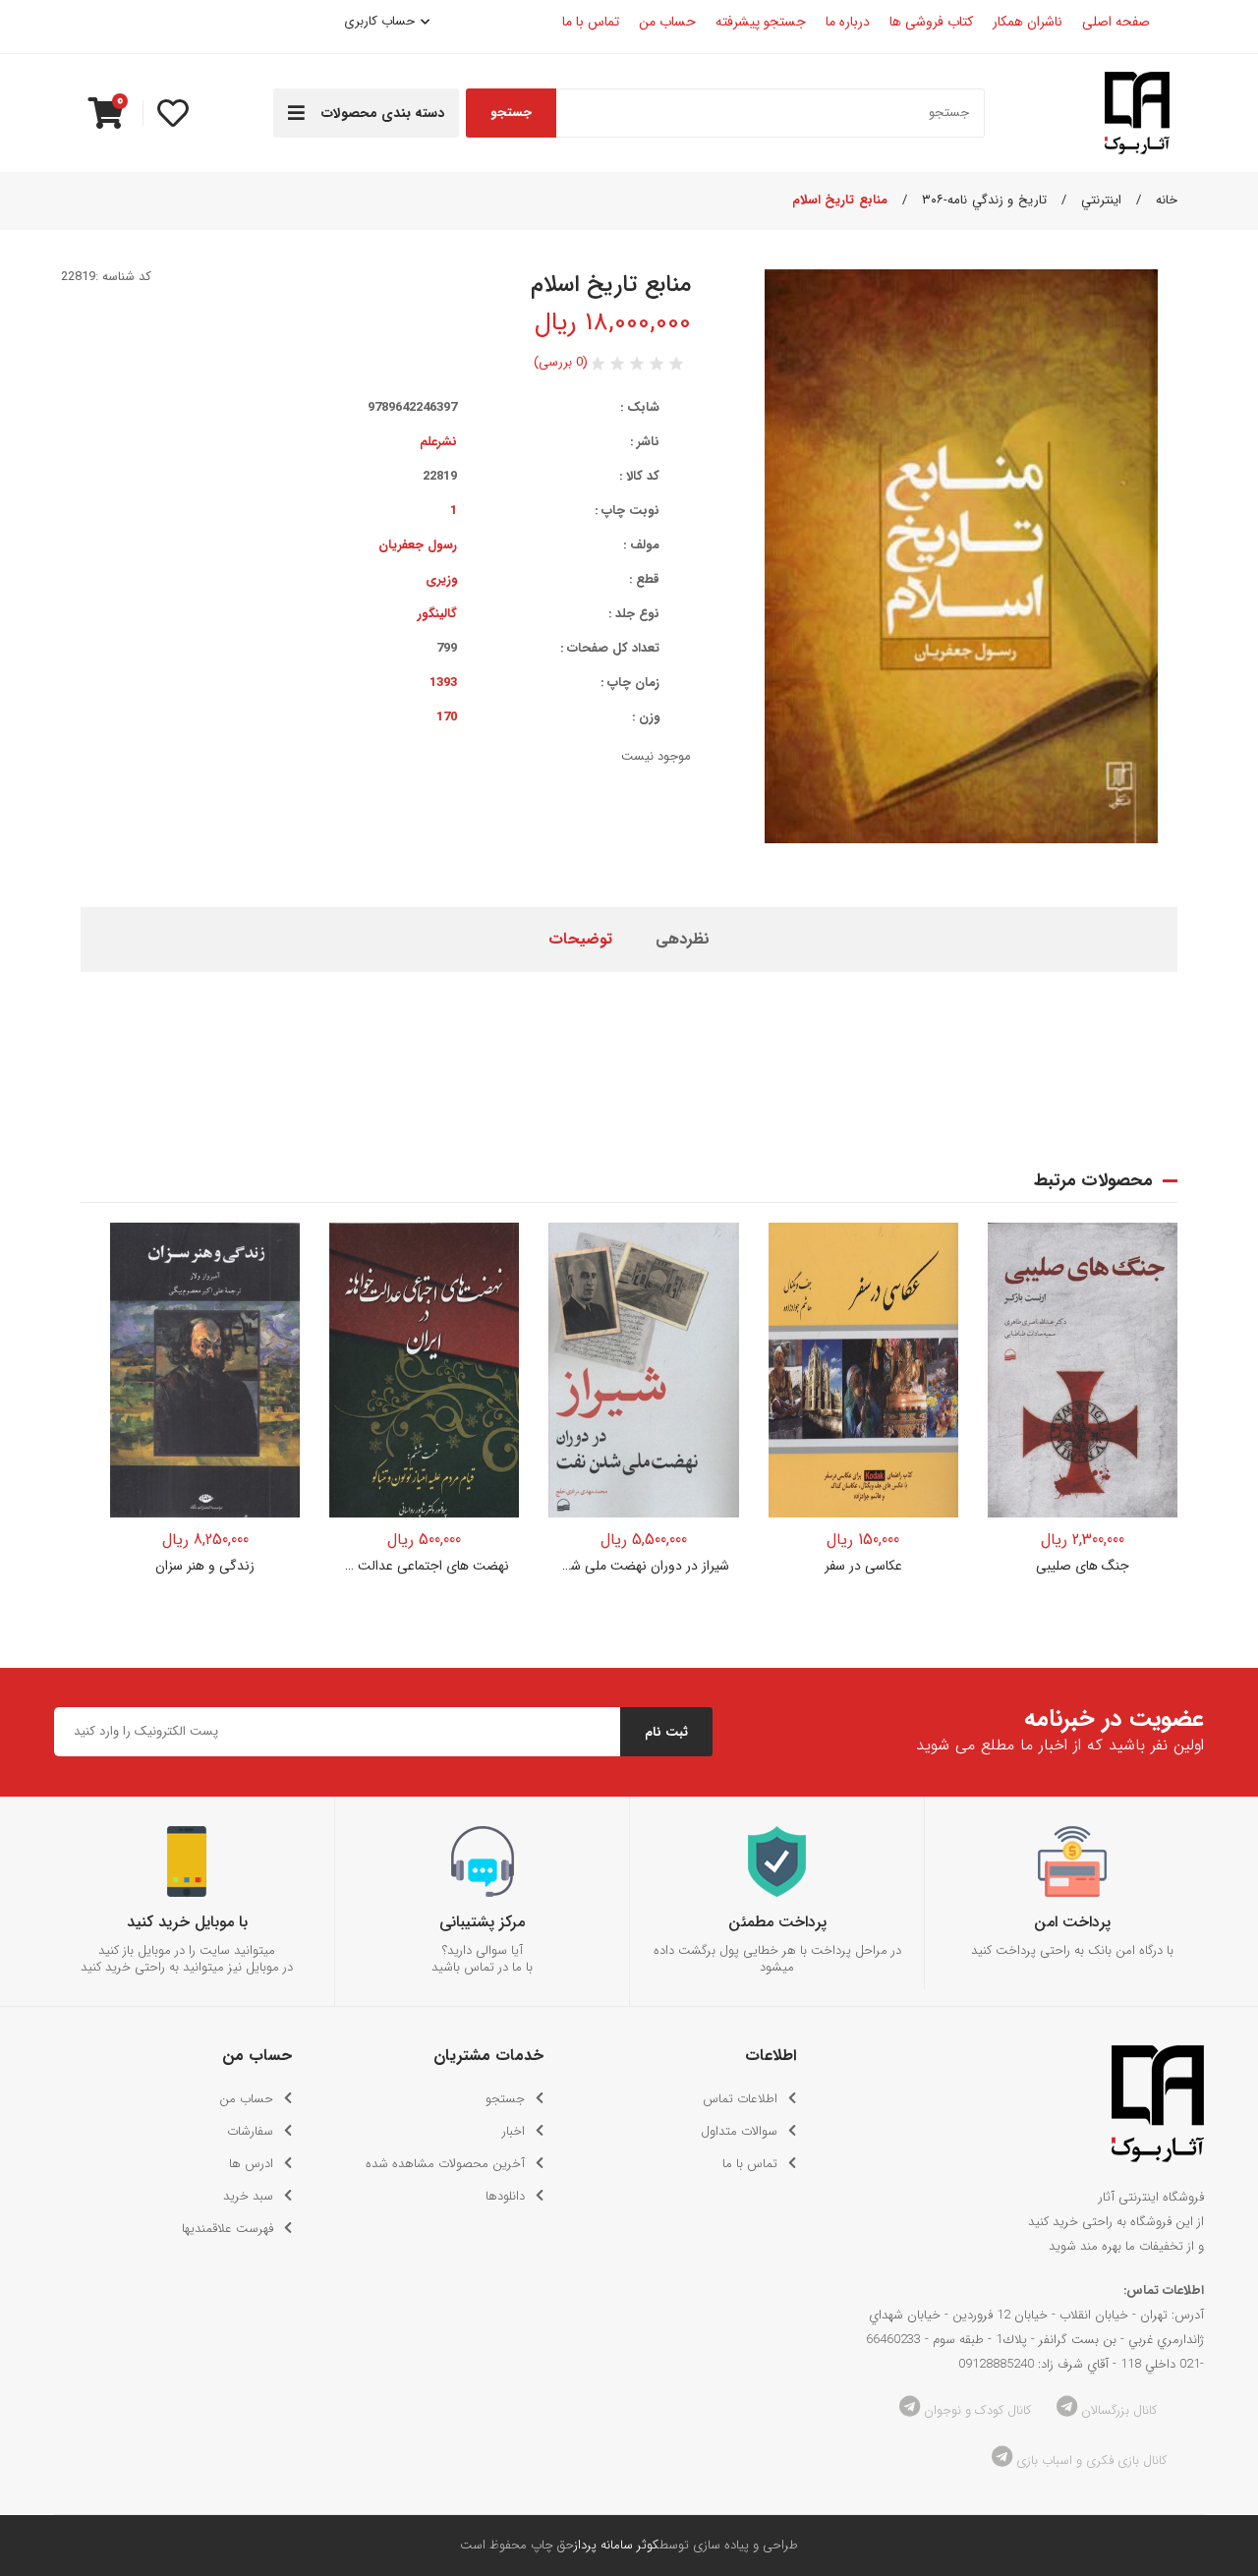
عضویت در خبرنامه (1114, 1719)
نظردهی (683, 939)
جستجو (511, 113)
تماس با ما (750, 2164)
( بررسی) (561, 362)
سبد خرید (248, 2196)
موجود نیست (424, 1500)
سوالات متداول (739, 2131)
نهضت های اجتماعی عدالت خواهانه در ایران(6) (424, 1566)
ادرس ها (251, 2164)
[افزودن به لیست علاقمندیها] (272, 1250)
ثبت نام (666, 1732)
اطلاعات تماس (740, 2099)
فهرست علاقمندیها (228, 2229)
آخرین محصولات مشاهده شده (445, 2164)
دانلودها (505, 2196)
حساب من (246, 2099)
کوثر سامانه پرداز (617, 2545)
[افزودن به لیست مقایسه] (272, 1290)
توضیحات (580, 939)
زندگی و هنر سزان (205, 1566)
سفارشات (250, 2131)
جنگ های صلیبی (1083, 1566)
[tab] (683, 940)
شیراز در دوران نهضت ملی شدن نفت (643, 1566)
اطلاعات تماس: (1164, 2290)
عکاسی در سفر (863, 1566)
